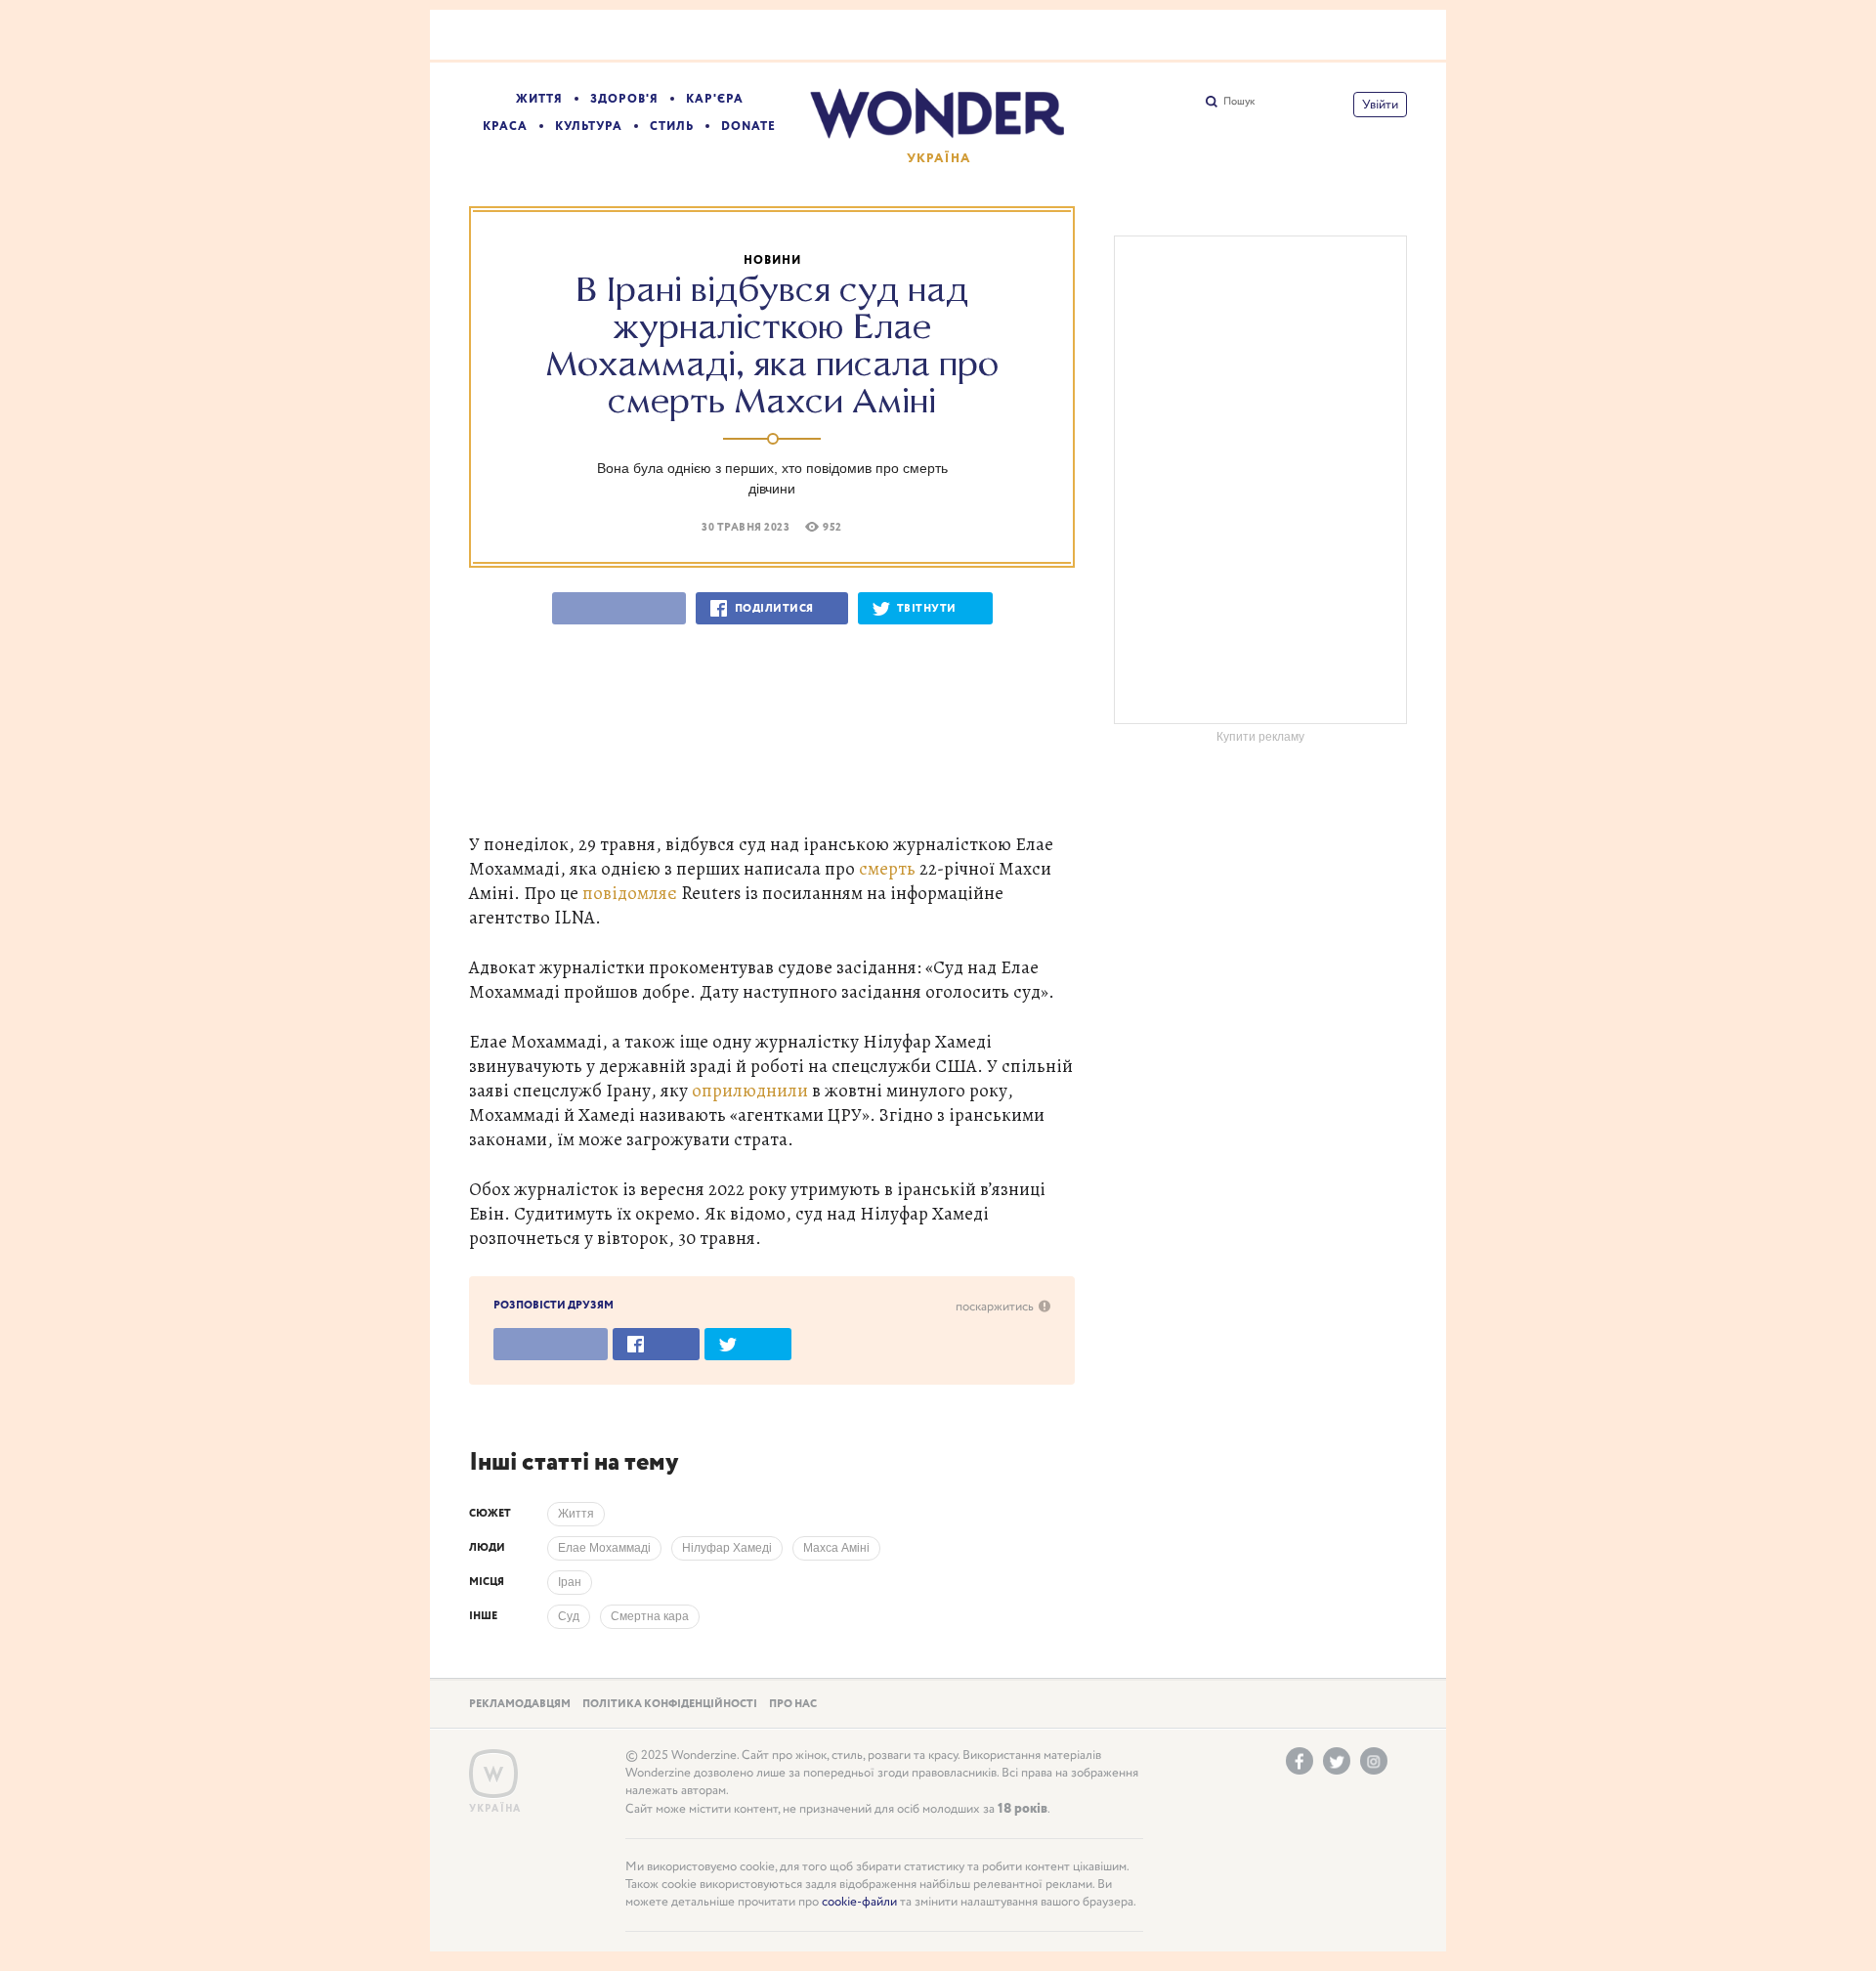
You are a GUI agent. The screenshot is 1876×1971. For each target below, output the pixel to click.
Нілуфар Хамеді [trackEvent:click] (727, 1548)
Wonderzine (493, 1774)
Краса (505, 127)
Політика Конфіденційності (670, 1704)
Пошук (1239, 102)
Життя (539, 99)
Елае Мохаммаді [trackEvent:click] (604, 1548)
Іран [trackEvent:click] (570, 1582)
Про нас (793, 1704)
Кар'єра (715, 99)
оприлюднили (750, 1090)
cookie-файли (859, 1902)
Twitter (1337, 1761)
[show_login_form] (1380, 105)
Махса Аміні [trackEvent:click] (836, 1548)
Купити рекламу (1260, 737)
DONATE (748, 127)
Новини (772, 260)
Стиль (672, 127)
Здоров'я (624, 99)
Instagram (1374, 1761)
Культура (589, 127)
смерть (887, 868)
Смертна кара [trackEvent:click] (650, 1616)
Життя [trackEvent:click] (576, 1514)
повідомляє (630, 893)
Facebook (1300, 1761)
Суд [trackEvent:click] (569, 1616)
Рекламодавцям (520, 1704)
